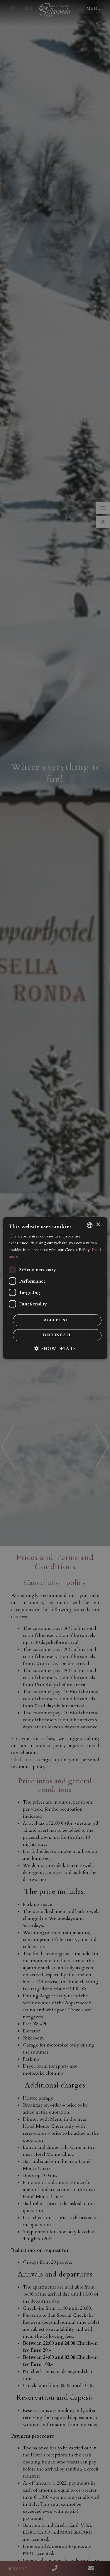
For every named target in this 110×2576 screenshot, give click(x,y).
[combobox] (90, 1225)
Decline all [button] (57, 1335)
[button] (55, 1349)
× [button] (98, 1225)
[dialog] (55, 1288)
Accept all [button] (57, 1320)
